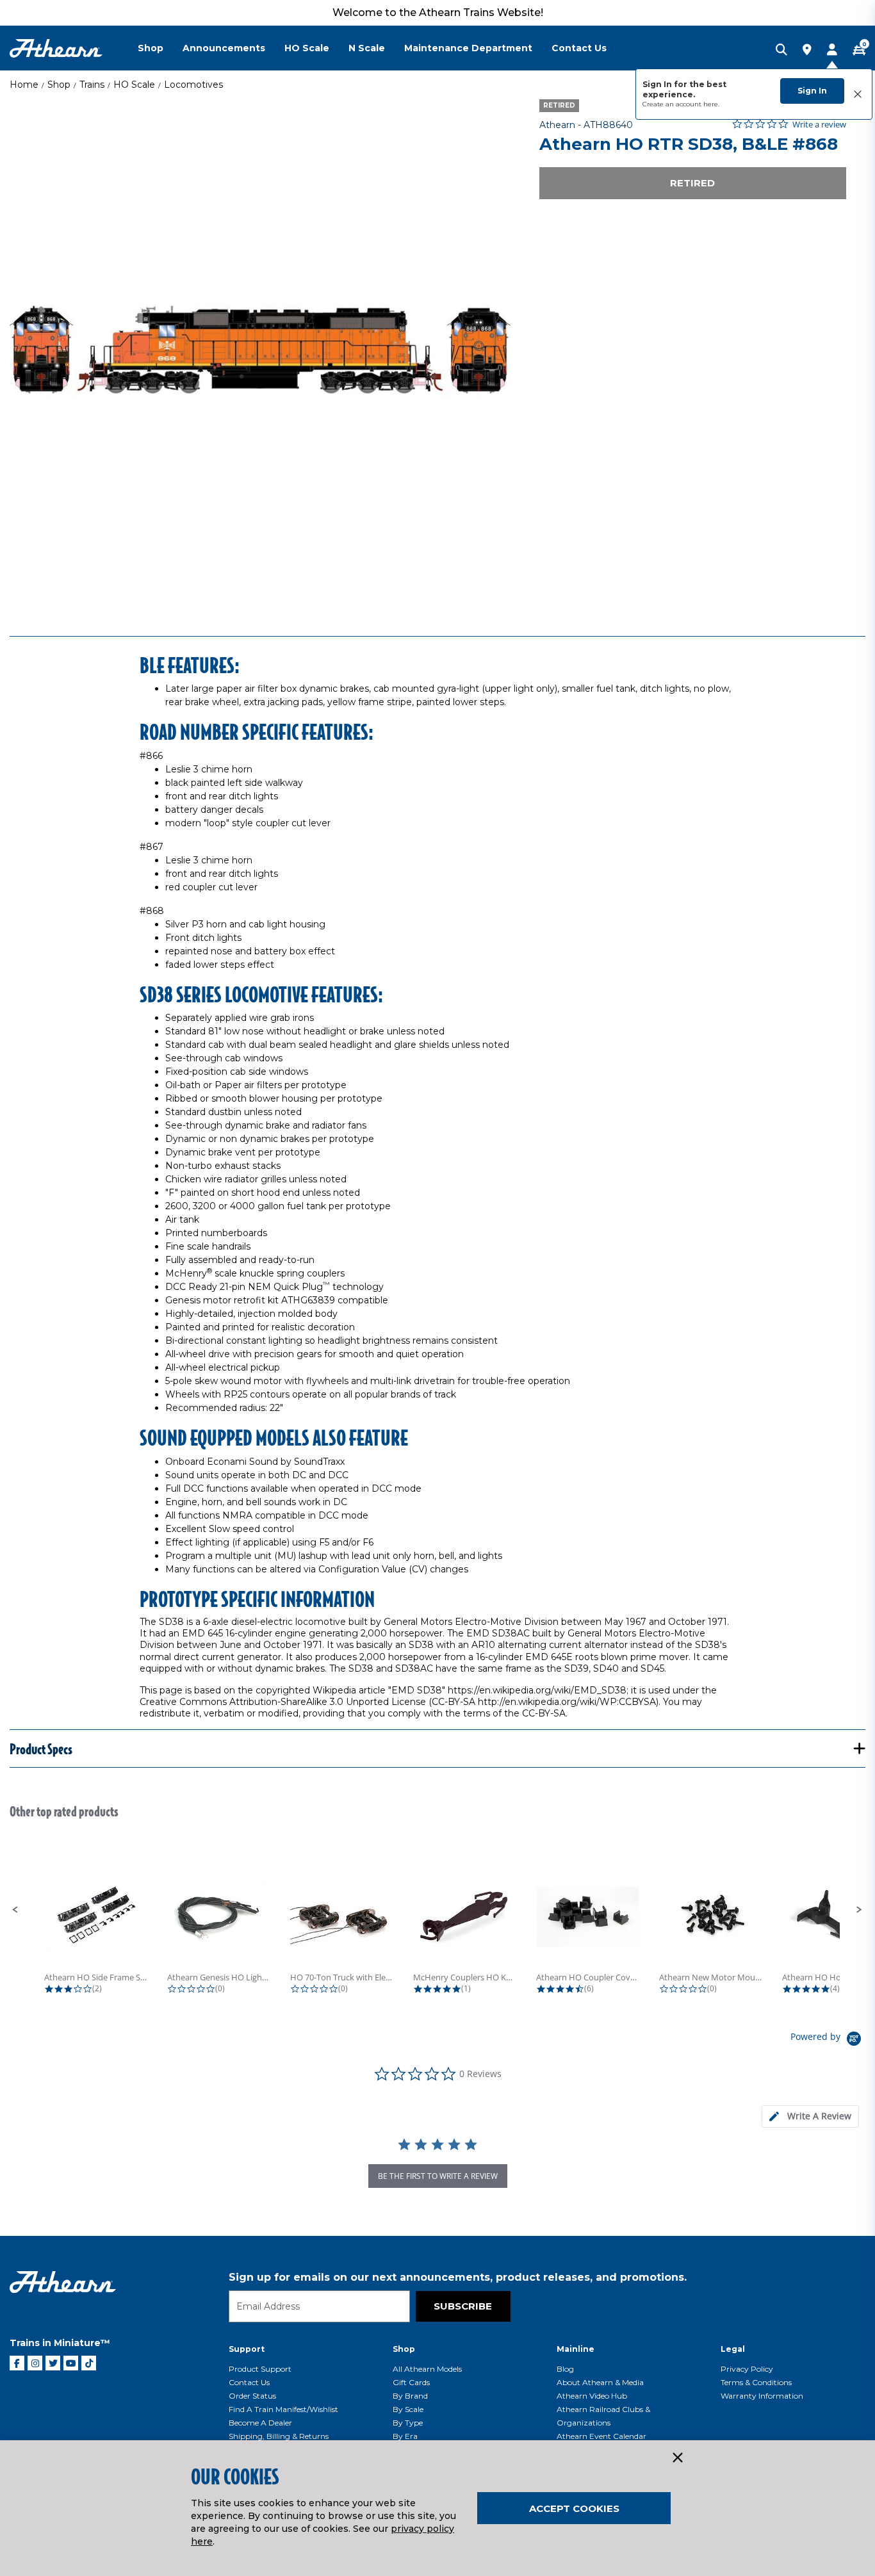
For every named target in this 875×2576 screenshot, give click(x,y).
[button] (15, 1910)
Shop (59, 85)
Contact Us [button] (579, 48)
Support (247, 2349)
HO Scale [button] (307, 48)
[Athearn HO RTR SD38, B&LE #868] (260, 350)
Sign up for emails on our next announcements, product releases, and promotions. (458, 2277)
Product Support (260, 2369)
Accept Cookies (574, 2508)
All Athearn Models (427, 2369)
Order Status (252, 2396)
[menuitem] (160, 48)
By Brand (410, 2396)
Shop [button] (151, 48)
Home (24, 85)
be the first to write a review (438, 2176)
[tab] (810, 2116)
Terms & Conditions (756, 2382)
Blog (565, 2369)
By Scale (408, 2409)
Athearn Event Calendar (601, 2436)
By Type (408, 2423)
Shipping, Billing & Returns (279, 2436)
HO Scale (134, 85)
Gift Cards (411, 2382)
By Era (405, 2436)
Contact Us (249, 2382)
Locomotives (193, 85)
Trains (92, 85)
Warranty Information (762, 2396)
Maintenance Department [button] (468, 48)
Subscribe (463, 2306)
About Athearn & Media (600, 2382)
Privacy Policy (747, 2369)
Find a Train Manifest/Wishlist (283, 2409)
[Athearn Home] (56, 48)
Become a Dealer (260, 2423)
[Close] (677, 2458)
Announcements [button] (224, 48)
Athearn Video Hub (592, 2396)
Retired (692, 183)
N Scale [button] (367, 48)
